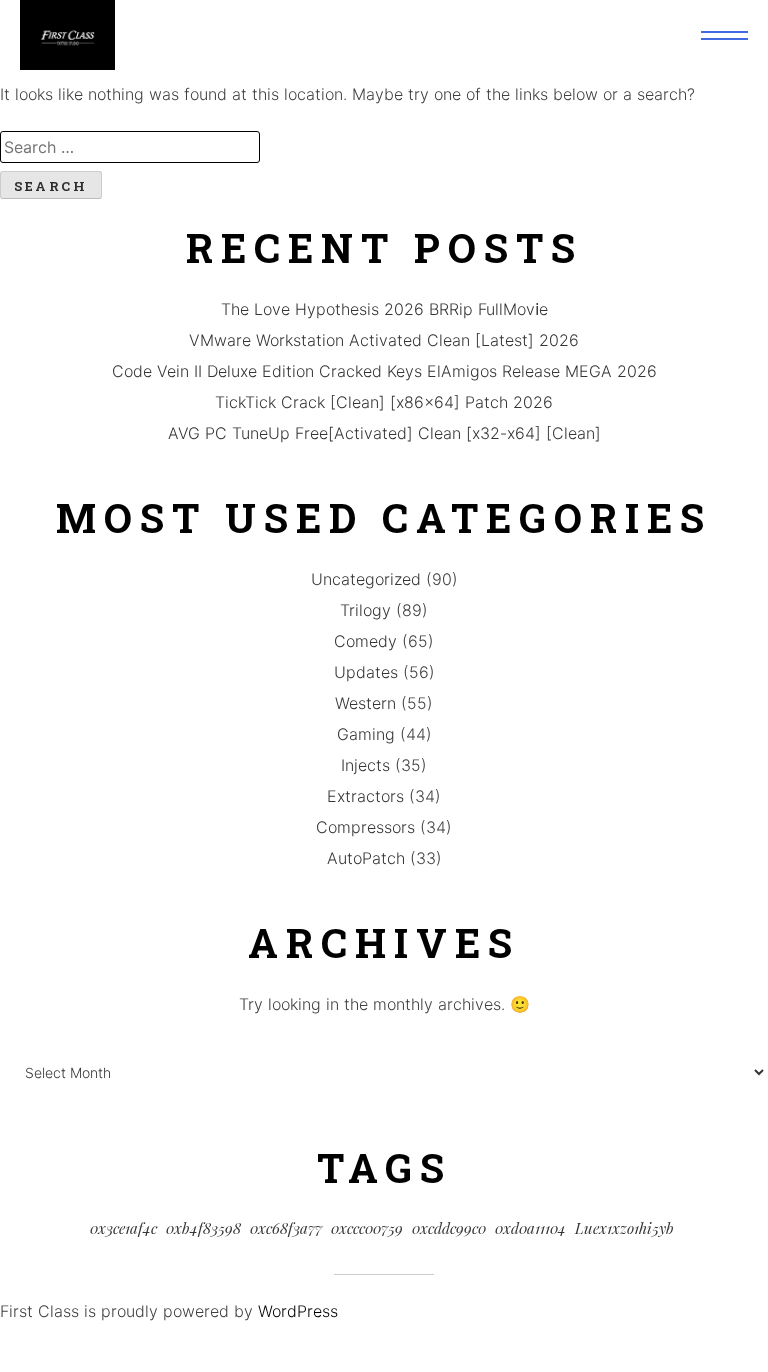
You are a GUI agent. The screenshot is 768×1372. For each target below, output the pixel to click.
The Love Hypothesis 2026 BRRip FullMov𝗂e (384, 309)
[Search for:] (384, 147)
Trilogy (365, 610)
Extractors (365, 796)
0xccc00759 (367, 1228)
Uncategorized (366, 579)
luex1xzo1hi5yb (624, 1228)
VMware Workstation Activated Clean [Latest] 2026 (384, 340)
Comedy (365, 641)
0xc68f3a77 (286, 1228)
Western (365, 703)
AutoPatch (366, 858)
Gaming (366, 734)
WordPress (298, 1311)
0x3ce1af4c (123, 1228)
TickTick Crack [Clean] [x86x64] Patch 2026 (384, 402)
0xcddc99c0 (449, 1228)
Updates (366, 672)
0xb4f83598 (203, 1228)
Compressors (365, 827)
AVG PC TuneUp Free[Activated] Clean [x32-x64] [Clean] (384, 433)
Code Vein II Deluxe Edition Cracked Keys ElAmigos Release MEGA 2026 (384, 371)
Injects (365, 765)
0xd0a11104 (530, 1228)
